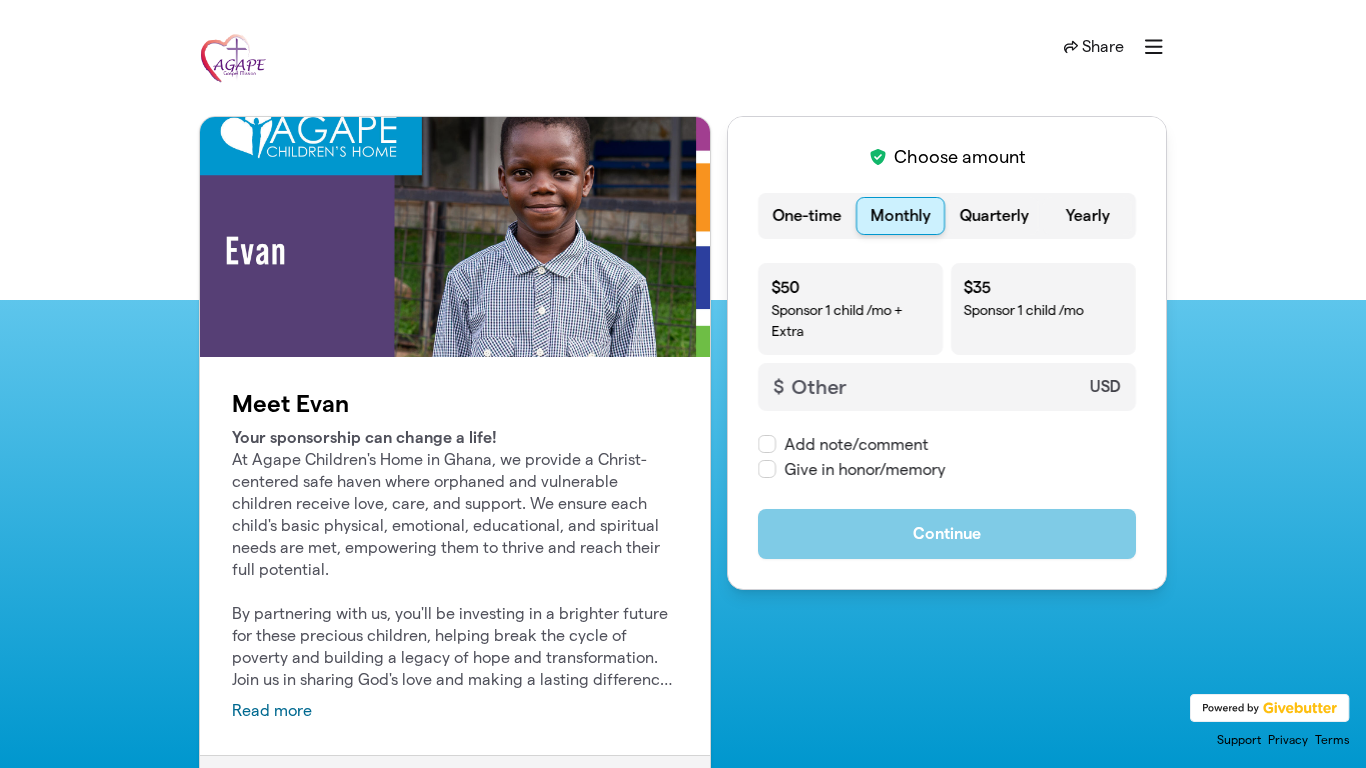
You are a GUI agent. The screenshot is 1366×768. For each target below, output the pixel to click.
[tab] (807, 216)
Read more (272, 710)
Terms (1332, 739)
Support (1239, 739)
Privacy (1288, 739)
